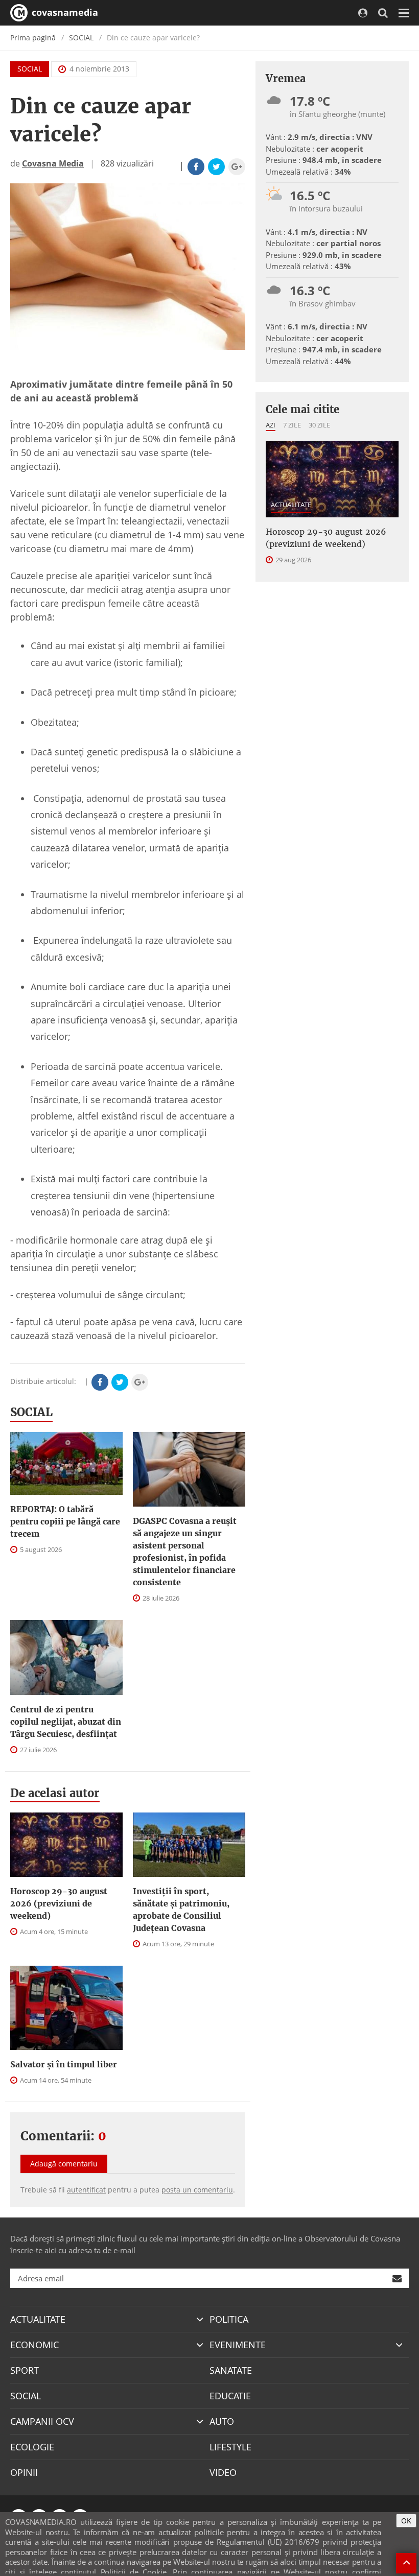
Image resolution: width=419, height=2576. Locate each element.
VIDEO (223, 2472)
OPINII (24, 2472)
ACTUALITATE (291, 505)
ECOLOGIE (32, 2447)
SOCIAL (81, 38)
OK (406, 2521)
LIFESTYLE (230, 2447)
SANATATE (231, 2370)
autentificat (86, 2190)
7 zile (292, 425)
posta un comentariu (197, 2190)
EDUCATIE (230, 2396)
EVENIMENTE (238, 2345)
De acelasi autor (55, 1793)
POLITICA (229, 2319)
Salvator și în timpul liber (64, 2064)
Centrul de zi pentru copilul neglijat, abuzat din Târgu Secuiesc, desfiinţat (66, 1722)
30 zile (319, 425)
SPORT (25, 2370)
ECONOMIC (34, 2345)
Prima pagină (33, 38)
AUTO (222, 2421)
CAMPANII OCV (42, 2421)
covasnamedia (64, 12)
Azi (271, 425)
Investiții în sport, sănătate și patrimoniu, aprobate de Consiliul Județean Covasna (181, 1910)
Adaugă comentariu (64, 2164)
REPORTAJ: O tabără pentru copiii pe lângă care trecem (65, 1521)
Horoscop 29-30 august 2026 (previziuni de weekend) (59, 1903)
